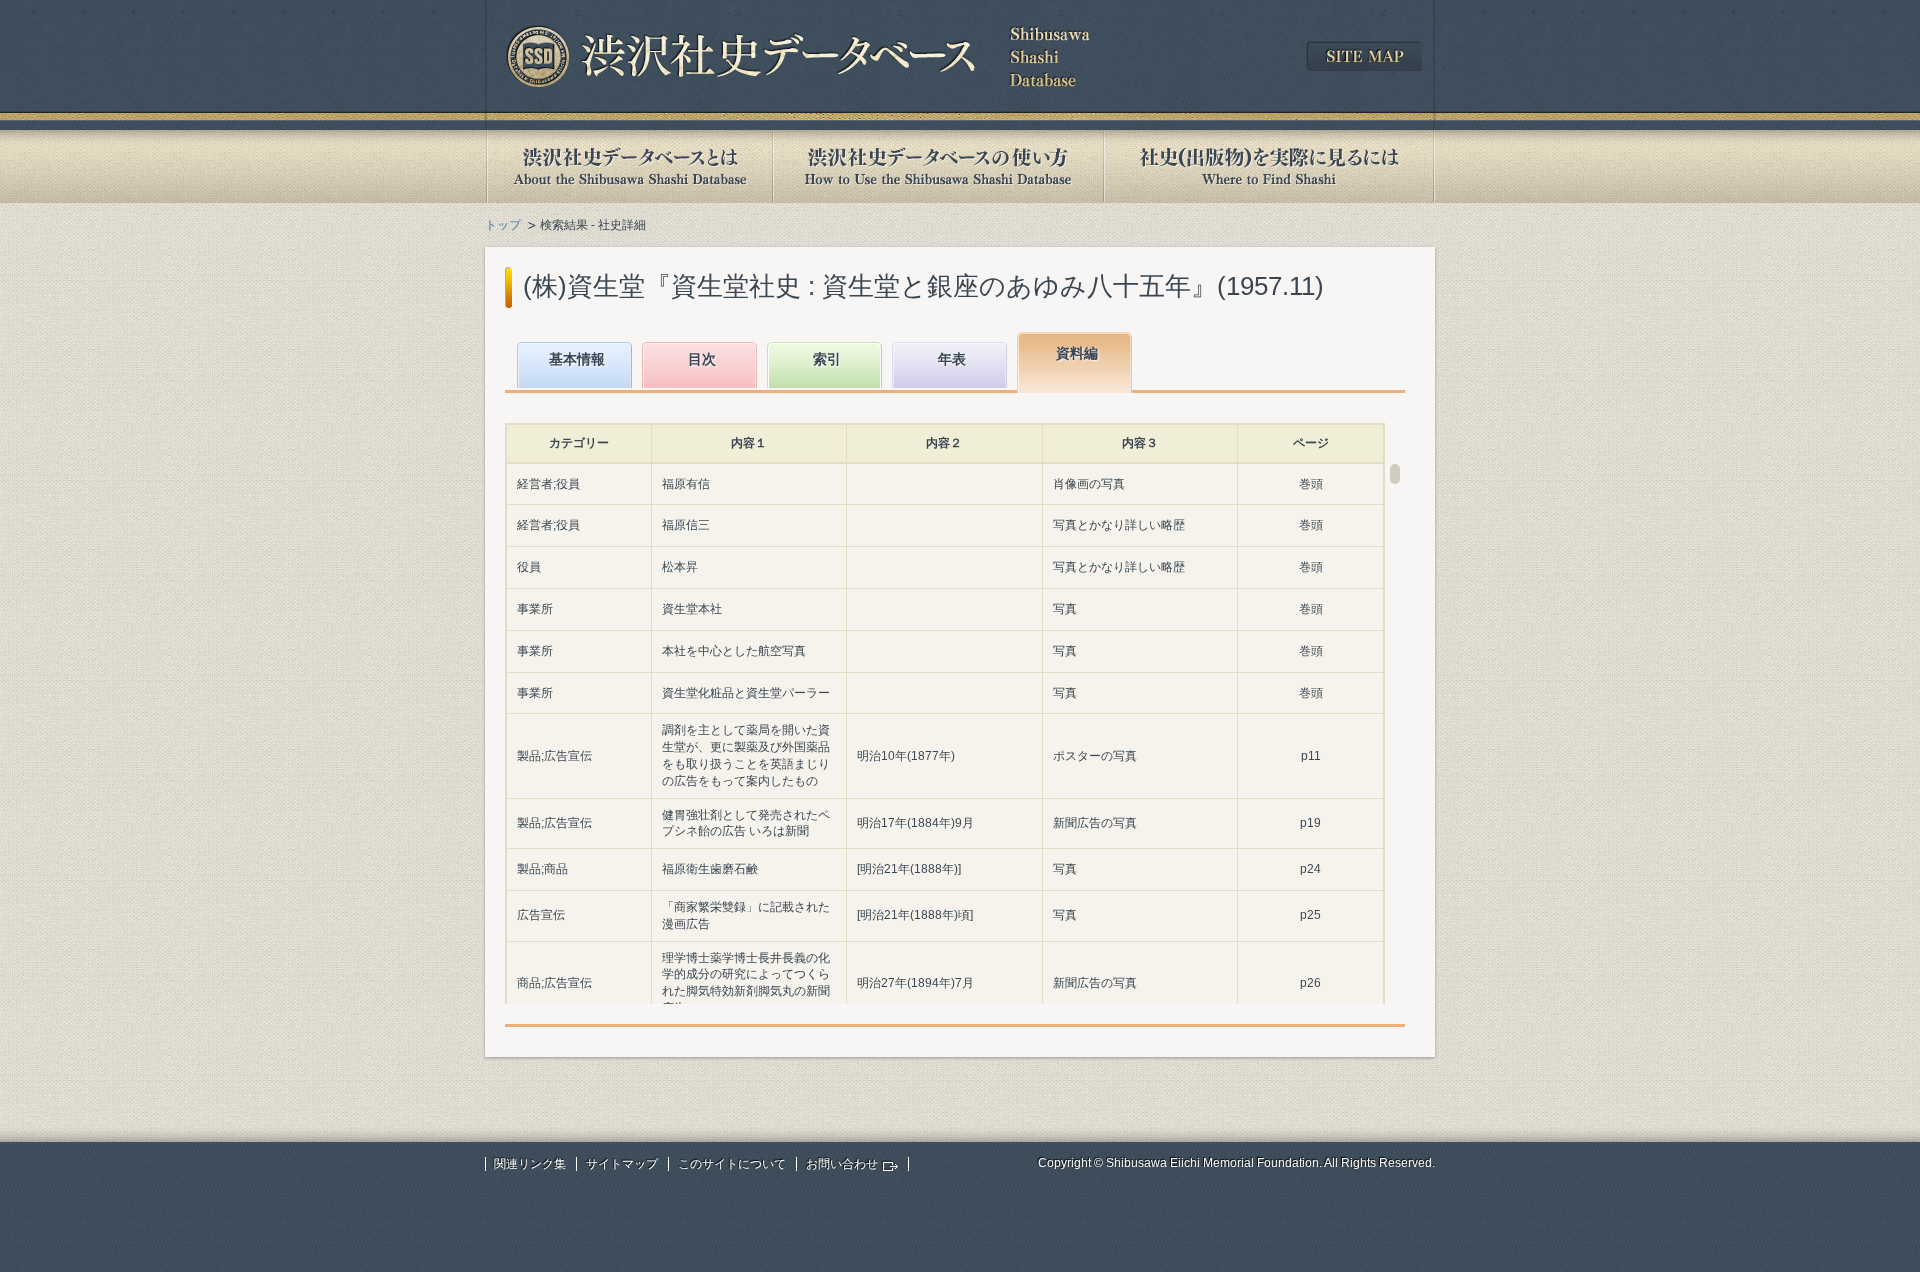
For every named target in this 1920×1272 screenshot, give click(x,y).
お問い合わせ (842, 1164)
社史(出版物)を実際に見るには (1269, 166)
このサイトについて (732, 1164)
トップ (503, 225)
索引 (827, 359)
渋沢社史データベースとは (628, 166)
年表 (952, 359)
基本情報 (577, 359)
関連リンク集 (530, 1164)
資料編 (1077, 353)
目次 (702, 359)
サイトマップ (622, 1164)
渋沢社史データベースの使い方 (938, 166)
